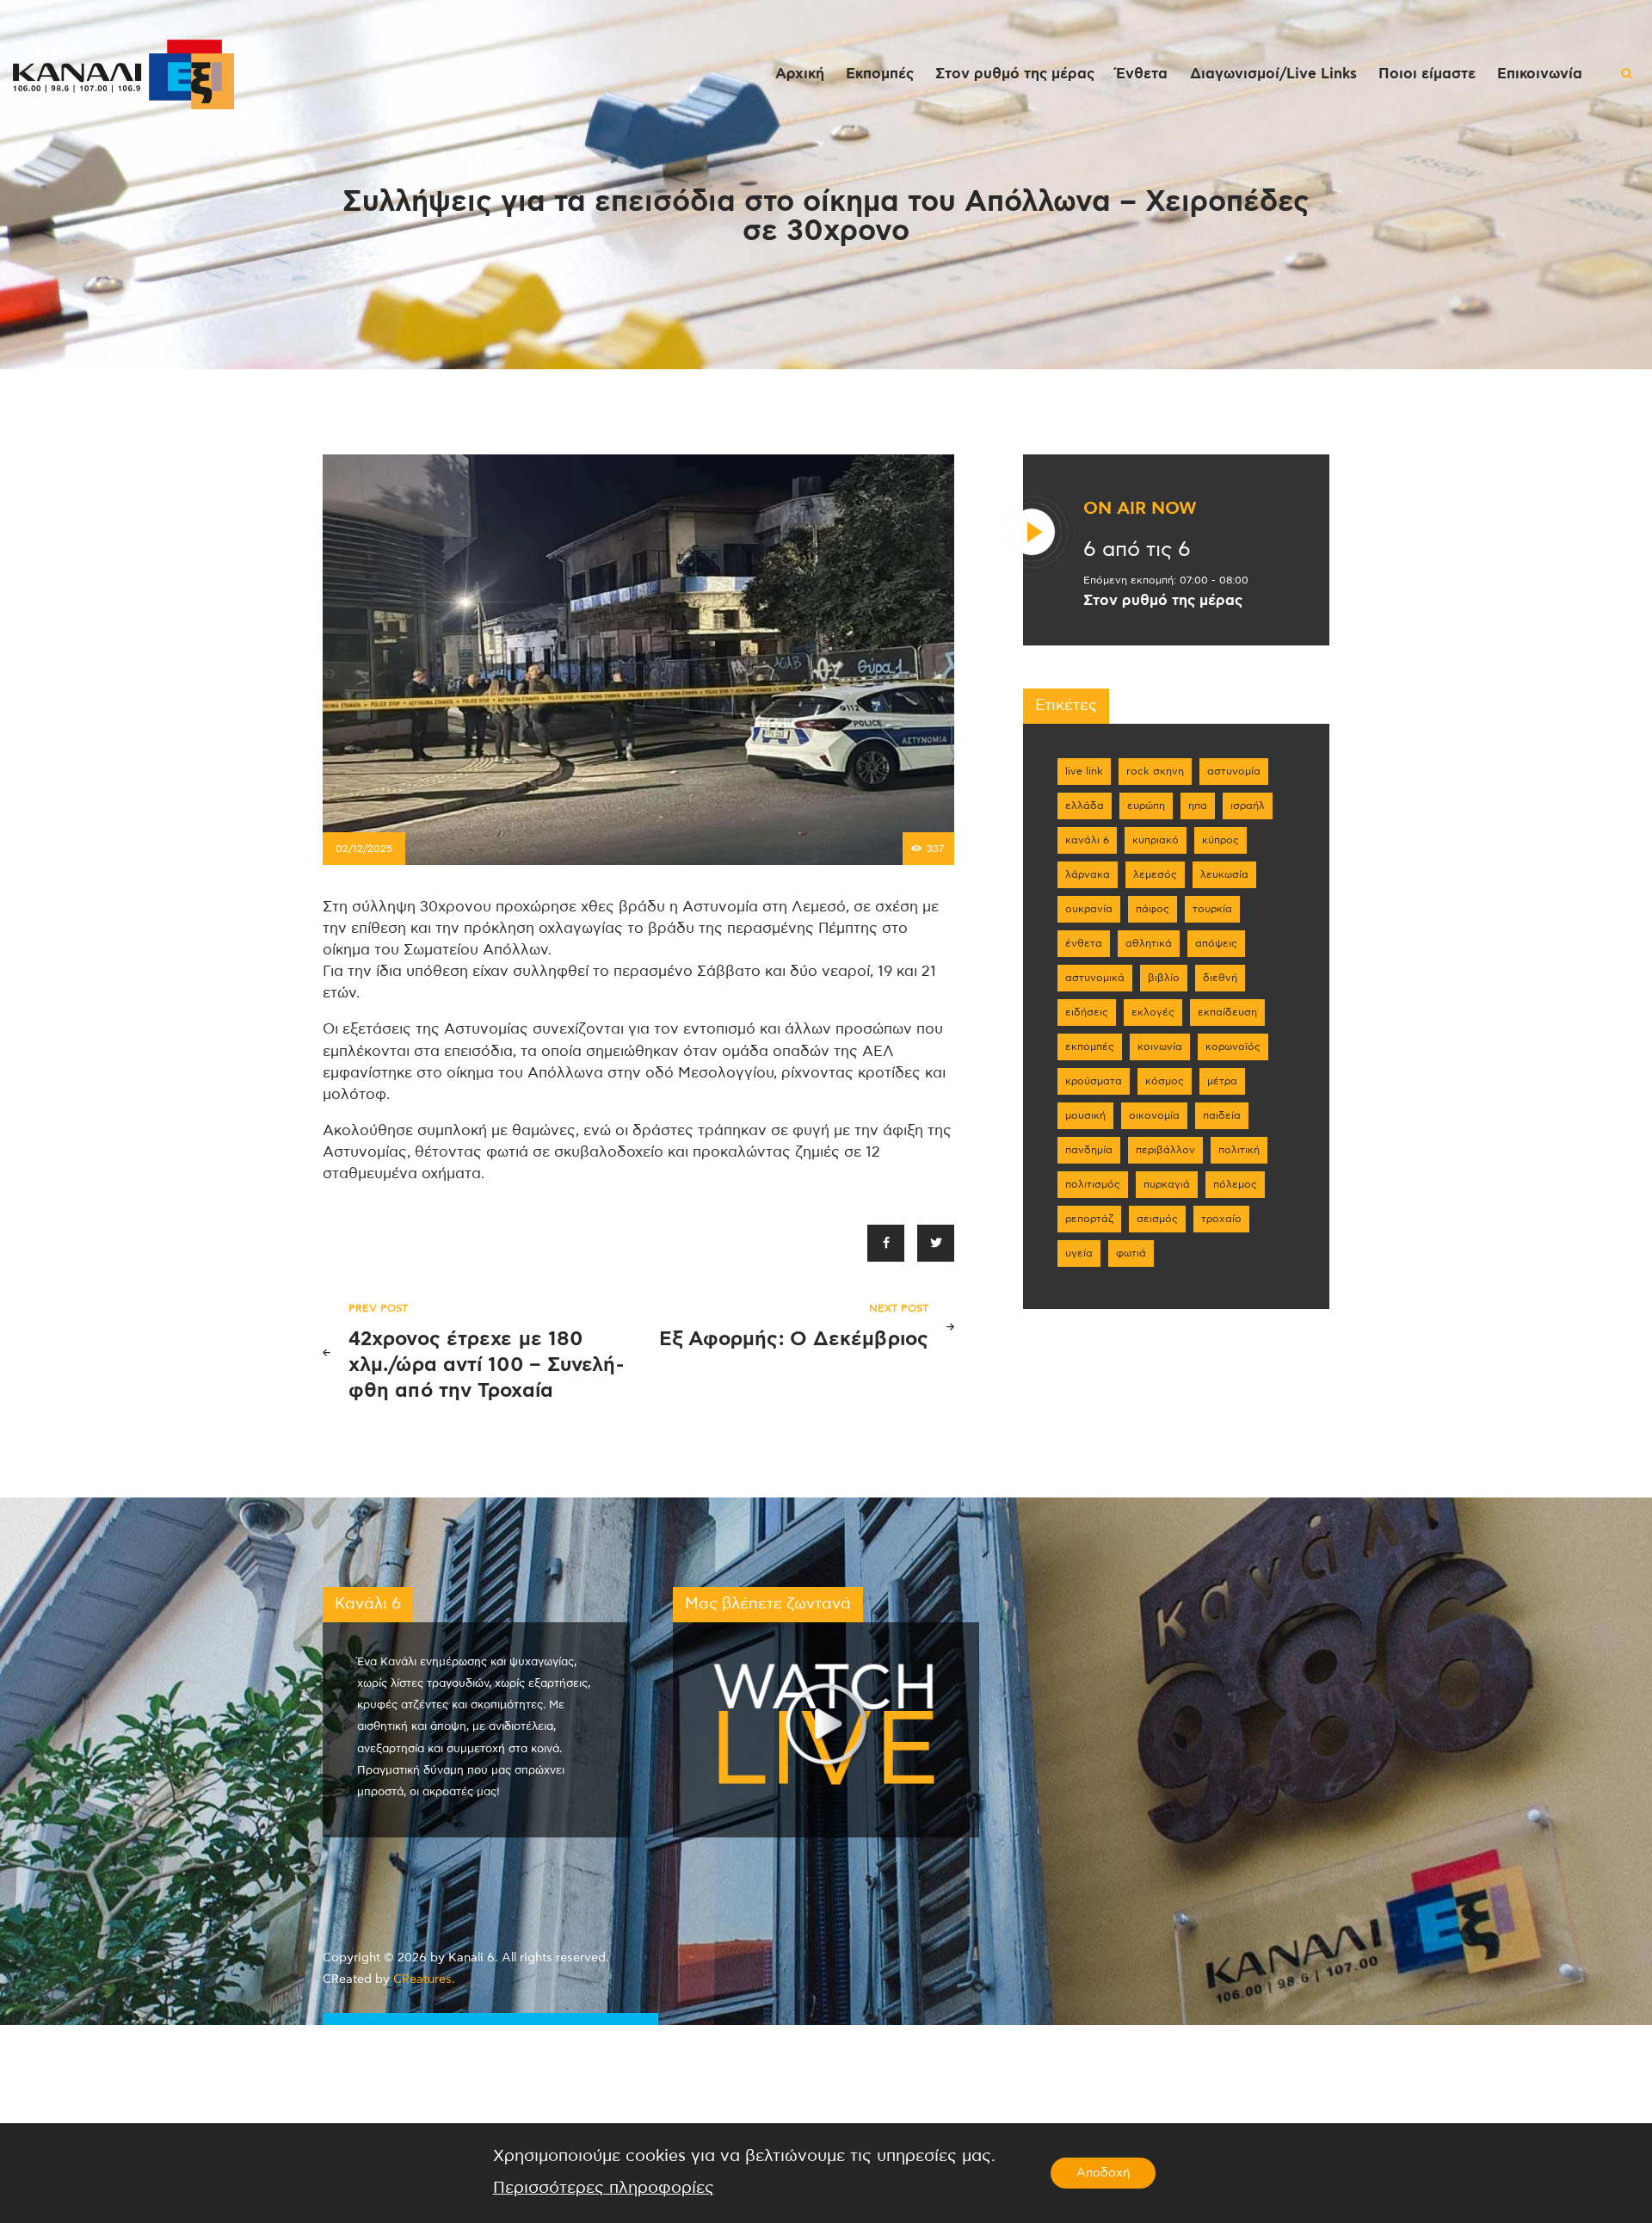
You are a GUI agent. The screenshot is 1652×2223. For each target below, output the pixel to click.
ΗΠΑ (1198, 806)
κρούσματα (1094, 1081)
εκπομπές (1090, 1047)
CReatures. (424, 1979)
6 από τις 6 (1137, 550)
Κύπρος (1221, 840)
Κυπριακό (1156, 840)
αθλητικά (1149, 943)
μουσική (1085, 1115)
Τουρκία (1212, 909)
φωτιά (1131, 1253)
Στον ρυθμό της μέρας (1163, 601)
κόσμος (1165, 1081)
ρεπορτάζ (1089, 1219)
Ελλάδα (1085, 806)
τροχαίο (1221, 1219)
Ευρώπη (1146, 806)
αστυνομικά (1095, 978)
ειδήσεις (1087, 1012)
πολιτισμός (1093, 1184)
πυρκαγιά (1167, 1184)
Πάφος (1153, 909)
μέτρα (1222, 1081)
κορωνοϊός (1233, 1047)
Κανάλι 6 (1087, 840)
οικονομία (1154, 1115)
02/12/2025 (364, 849)
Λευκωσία (1224, 874)
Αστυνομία (1234, 771)
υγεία (1079, 1253)
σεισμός (1157, 1219)
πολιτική (1239, 1150)
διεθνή (1220, 978)
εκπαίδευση (1227, 1012)
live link (1084, 771)
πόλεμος (1235, 1184)
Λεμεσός (1155, 874)
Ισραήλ (1248, 806)
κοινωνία (1160, 1047)
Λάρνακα (1088, 874)
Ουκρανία (1089, 909)
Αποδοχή (1103, 2173)
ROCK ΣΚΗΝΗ (1155, 771)
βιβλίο (1164, 978)
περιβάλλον (1165, 1150)
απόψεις (1216, 943)
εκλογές (1153, 1012)
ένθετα (1084, 943)
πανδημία (1089, 1150)
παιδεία (1222, 1115)
